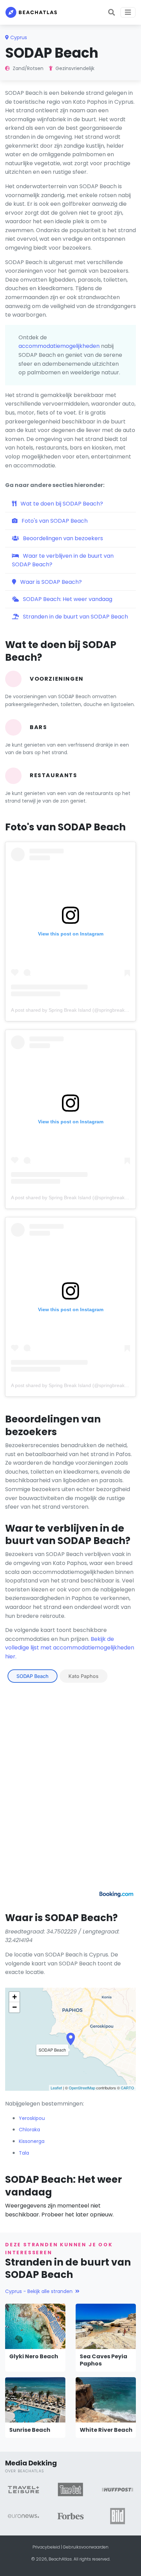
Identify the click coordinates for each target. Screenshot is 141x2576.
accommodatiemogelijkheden (59, 346)
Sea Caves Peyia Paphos (104, 2360)
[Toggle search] (112, 12)
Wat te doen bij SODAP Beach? (61, 504)
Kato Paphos (84, 1676)
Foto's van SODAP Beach (54, 521)
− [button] (15, 2007)
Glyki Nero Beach (34, 2356)
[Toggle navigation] (128, 12)
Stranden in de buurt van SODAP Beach (75, 617)
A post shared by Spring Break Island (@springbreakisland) (75, 1010)
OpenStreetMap (82, 2088)
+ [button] (15, 1997)
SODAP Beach (33, 1676)
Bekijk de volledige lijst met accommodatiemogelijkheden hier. (70, 1648)
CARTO (127, 2088)
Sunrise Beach (30, 2430)
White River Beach (106, 2430)
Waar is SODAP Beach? (50, 582)
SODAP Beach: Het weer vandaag (67, 599)
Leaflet (56, 2088)
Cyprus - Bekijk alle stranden (39, 2291)
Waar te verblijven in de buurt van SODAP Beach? (63, 560)
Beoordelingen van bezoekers (62, 538)
